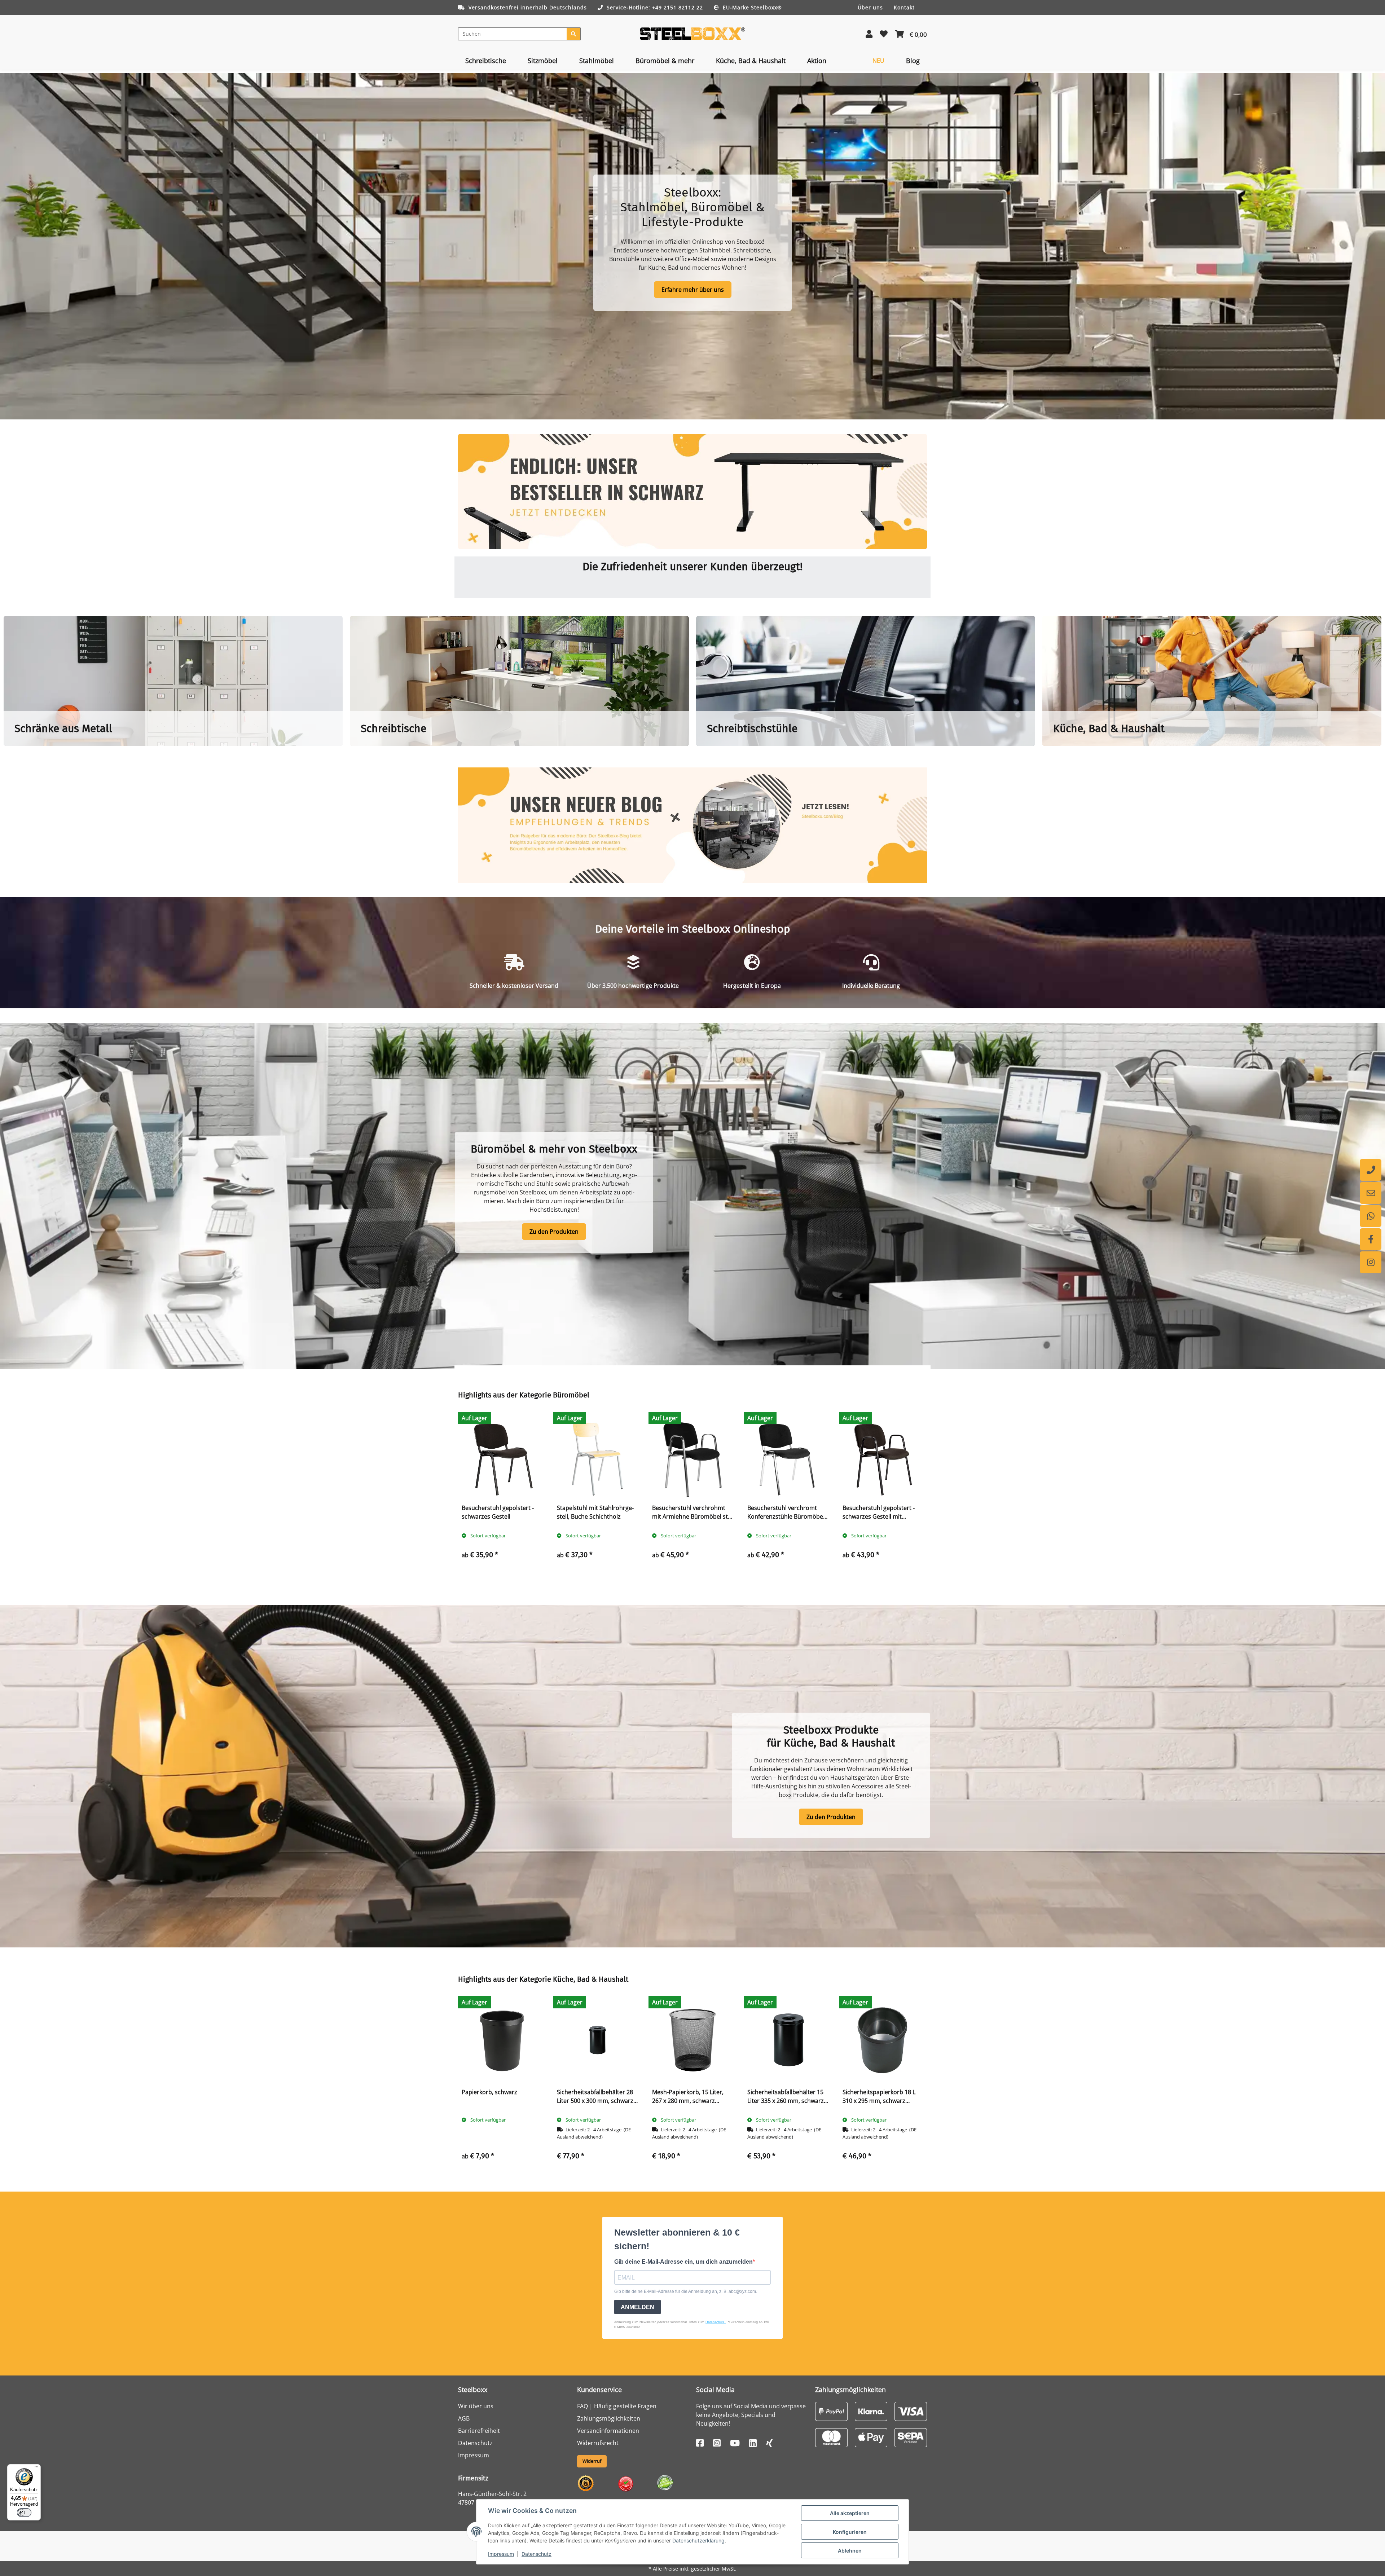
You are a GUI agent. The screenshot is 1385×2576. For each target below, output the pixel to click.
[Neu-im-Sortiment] (692, 492)
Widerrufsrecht (598, 2443)
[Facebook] (1371, 1239)
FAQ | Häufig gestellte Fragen (617, 2406)
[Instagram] (1371, 1262)
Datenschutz (537, 2554)
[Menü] (36, 2469)
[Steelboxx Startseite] (692, 33)
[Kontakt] (1371, 1193)
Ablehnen (850, 2551)
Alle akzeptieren (850, 2513)
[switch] (24, 2513)
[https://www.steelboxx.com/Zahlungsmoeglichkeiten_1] (831, 2411)
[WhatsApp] (1371, 1216)
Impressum (501, 2554)
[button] (869, 34)
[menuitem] (486, 61)
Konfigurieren (850, 2532)
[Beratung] (1371, 1170)
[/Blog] (692, 825)
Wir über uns (476, 2406)
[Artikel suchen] (574, 34)
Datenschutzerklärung (698, 2540)
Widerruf (592, 2461)
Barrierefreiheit (479, 2431)
